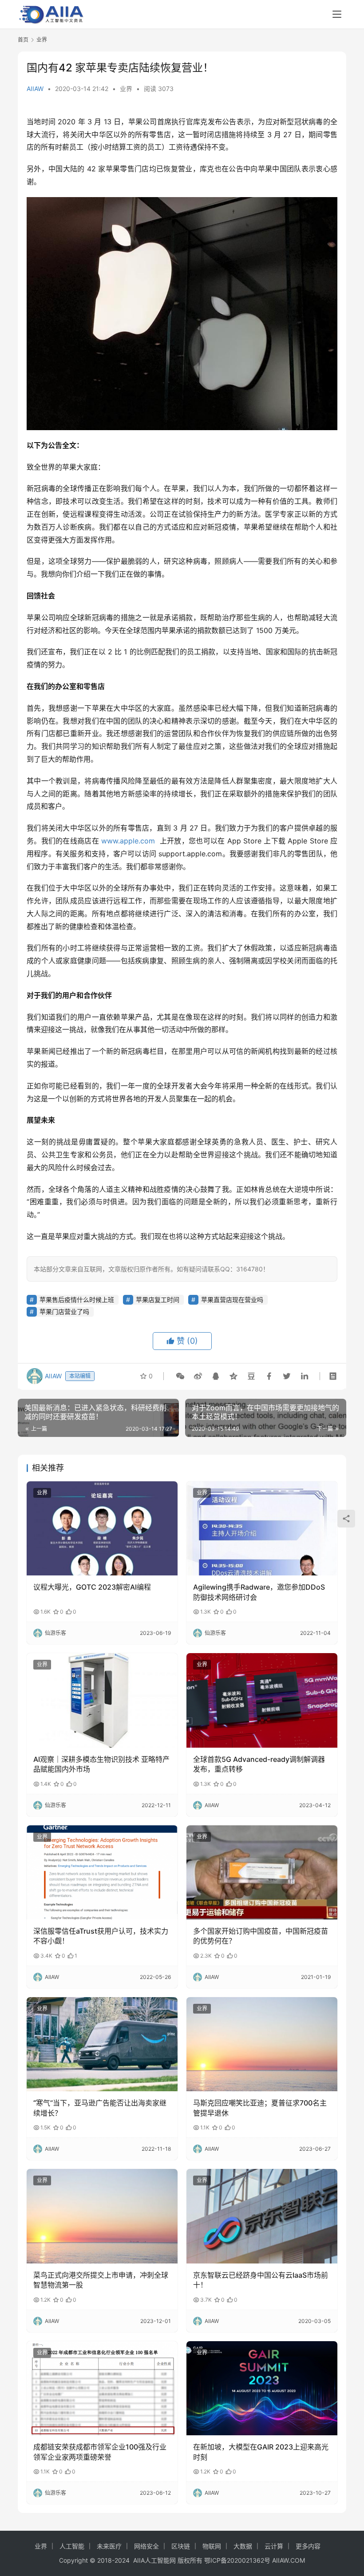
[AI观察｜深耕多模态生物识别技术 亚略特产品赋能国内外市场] (102, 1700)
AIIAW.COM (289, 2560)
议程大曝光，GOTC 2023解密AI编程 (92, 1587)
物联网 (212, 2546)
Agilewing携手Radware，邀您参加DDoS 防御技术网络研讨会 (259, 1592)
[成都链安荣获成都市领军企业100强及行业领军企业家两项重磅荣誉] (102, 2388)
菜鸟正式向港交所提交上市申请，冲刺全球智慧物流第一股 (101, 2280)
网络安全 (146, 2546)
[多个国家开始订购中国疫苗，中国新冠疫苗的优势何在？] (262, 1873)
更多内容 (308, 2546)
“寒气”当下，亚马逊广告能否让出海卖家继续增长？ (100, 2108)
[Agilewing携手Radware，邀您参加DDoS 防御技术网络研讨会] (262, 1529)
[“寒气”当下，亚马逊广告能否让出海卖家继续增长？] (102, 2044)
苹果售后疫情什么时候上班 (77, 1300)
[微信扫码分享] (180, 1376)
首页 (23, 40)
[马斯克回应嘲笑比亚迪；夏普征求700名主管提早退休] (262, 2044)
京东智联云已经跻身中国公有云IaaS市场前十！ (261, 2280)
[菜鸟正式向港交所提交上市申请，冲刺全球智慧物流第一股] (102, 2216)
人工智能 (72, 2546)
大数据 (243, 2546)
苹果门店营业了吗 (64, 1312)
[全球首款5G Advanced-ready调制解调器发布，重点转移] (262, 1700)
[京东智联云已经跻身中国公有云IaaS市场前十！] (262, 2216)
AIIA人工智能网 (154, 2560)
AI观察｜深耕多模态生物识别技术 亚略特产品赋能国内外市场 (101, 1764)
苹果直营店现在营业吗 (232, 1300)
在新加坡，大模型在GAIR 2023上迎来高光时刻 (261, 2452)
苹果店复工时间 (158, 1300)
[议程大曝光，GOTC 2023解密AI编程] (102, 1529)
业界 (126, 89)
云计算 (274, 2546)
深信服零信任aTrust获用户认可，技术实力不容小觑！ (101, 1936)
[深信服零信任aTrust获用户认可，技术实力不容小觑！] (102, 1873)
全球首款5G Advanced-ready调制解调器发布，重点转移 (259, 1764)
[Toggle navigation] (337, 14)
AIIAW (35, 89)
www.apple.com (128, 841)
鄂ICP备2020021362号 (237, 2560)
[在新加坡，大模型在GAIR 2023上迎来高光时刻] (262, 2388)
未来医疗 (109, 2546)
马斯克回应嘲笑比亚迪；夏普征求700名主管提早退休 (260, 2108)
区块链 (181, 2546)
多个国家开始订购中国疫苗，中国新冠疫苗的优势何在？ (261, 1936)
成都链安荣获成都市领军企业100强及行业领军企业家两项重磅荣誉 (100, 2452)
